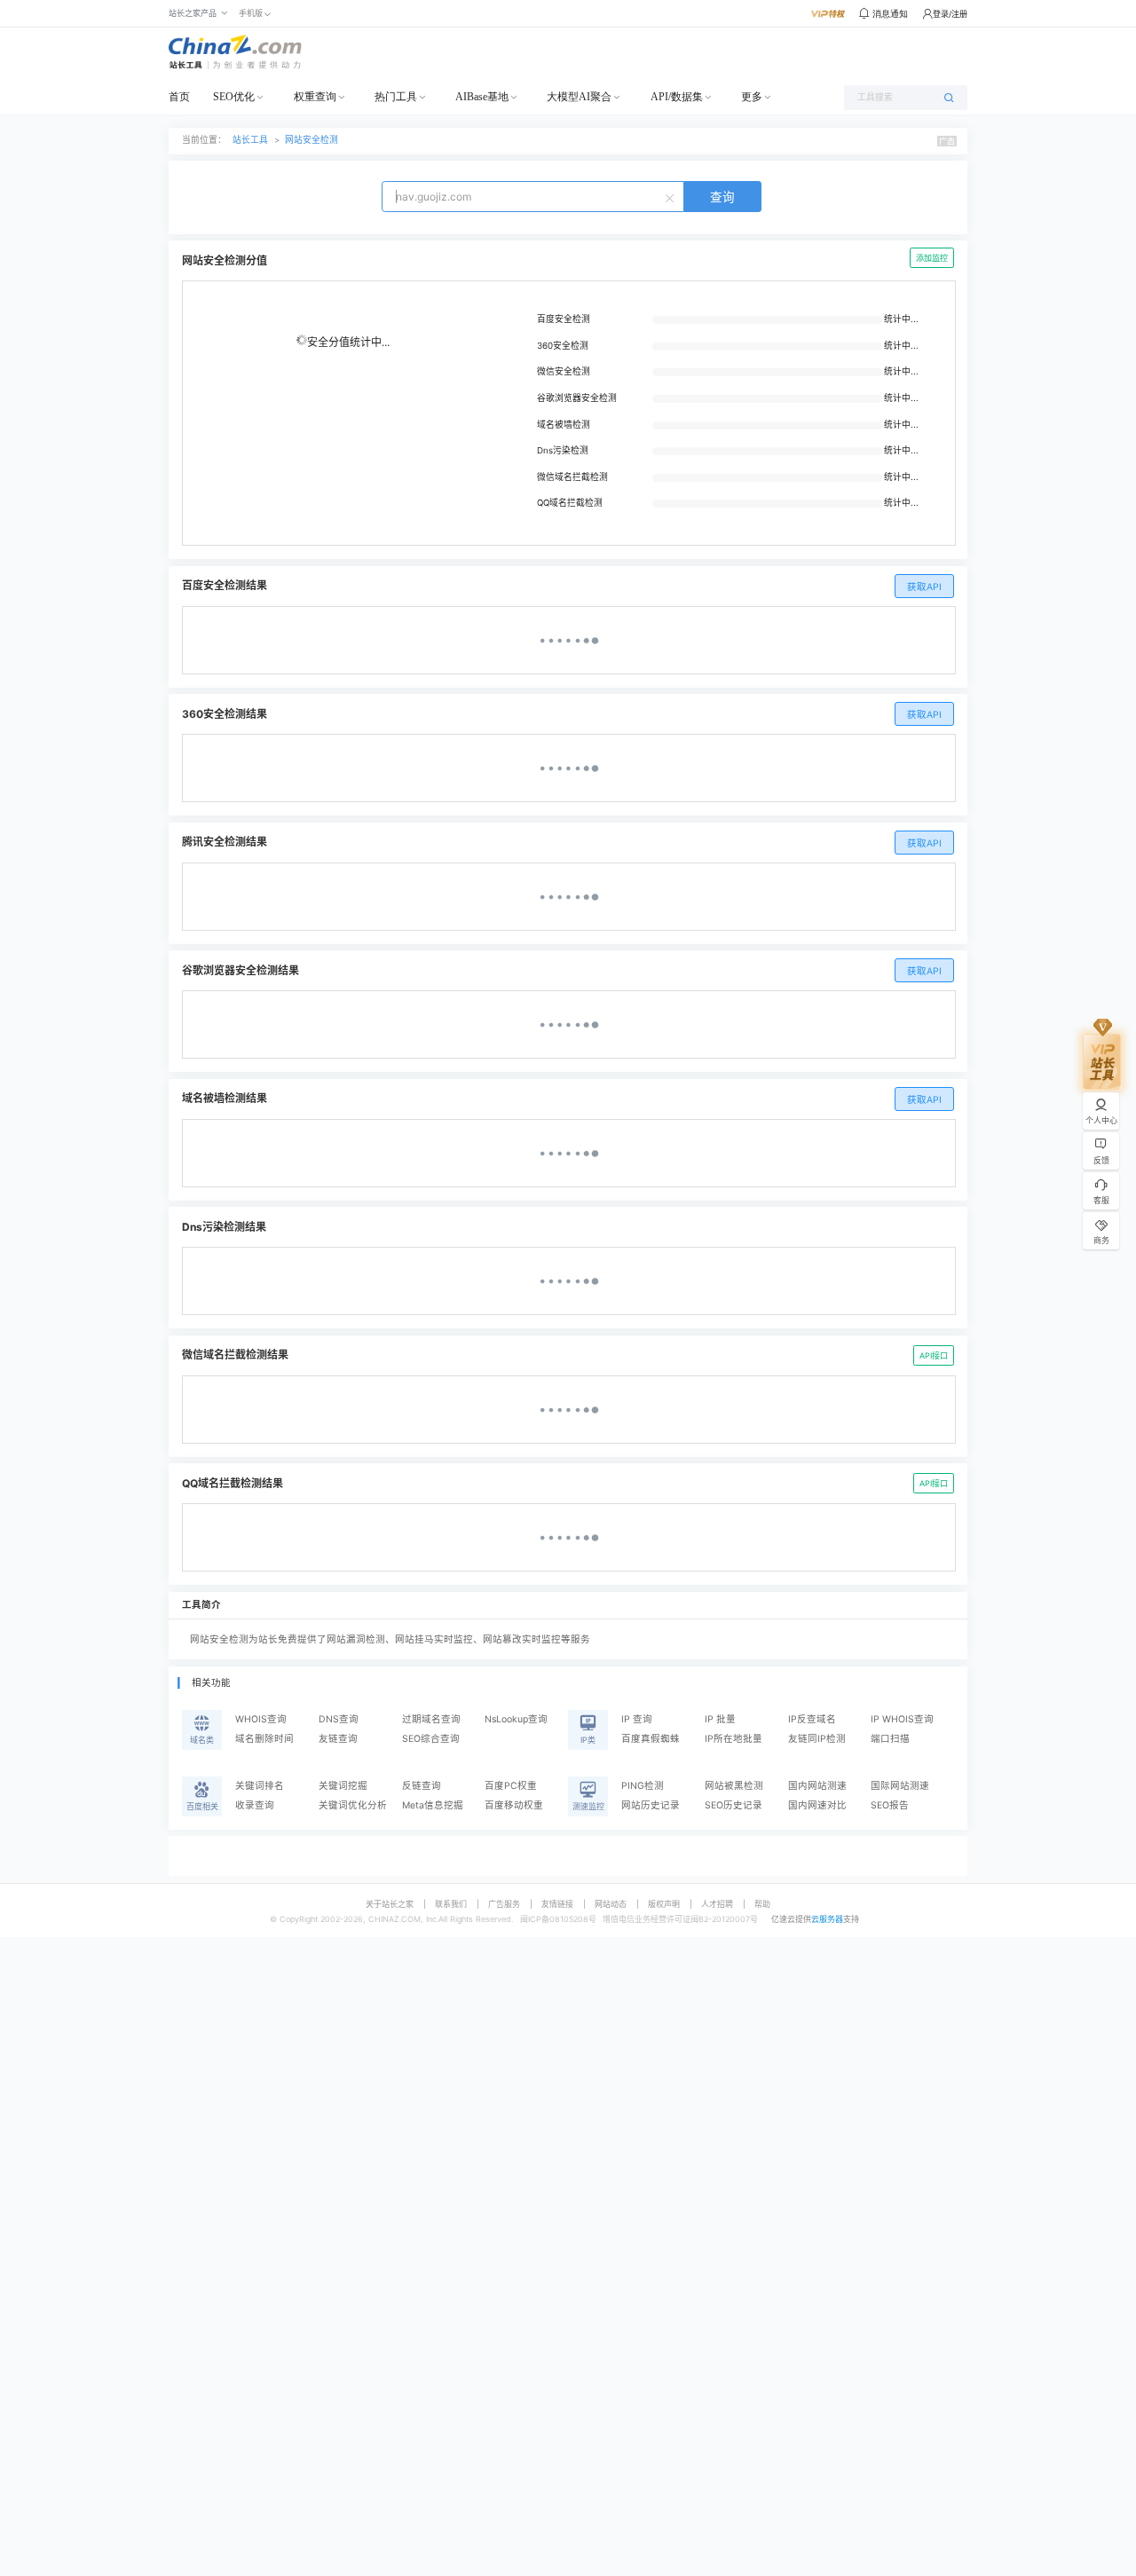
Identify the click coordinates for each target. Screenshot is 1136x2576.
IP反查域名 (812, 1719)
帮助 (762, 1904)
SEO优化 (234, 97)
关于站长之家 (390, 1904)
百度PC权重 (511, 1786)
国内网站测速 (817, 1786)
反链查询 (422, 1786)
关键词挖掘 (343, 1786)
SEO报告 (890, 1805)
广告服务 (504, 1904)
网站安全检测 (312, 140)
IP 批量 (720, 1719)
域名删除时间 (264, 1739)
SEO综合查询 (431, 1739)
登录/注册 (950, 14)
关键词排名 (260, 1786)
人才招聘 (717, 1904)
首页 (179, 97)
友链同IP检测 (817, 1739)
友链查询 (338, 1739)
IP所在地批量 (734, 1739)
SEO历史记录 (734, 1805)
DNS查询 (339, 1719)
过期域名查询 (431, 1719)
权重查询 (315, 97)
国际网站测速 (900, 1786)
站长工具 (250, 140)
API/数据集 (677, 97)
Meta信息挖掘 (433, 1805)
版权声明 (664, 1904)
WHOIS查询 (261, 1719)
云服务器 (827, 1919)
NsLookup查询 (516, 1719)
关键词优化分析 (353, 1805)
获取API (924, 587)
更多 (752, 97)
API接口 (934, 1355)
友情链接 (557, 1904)
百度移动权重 (514, 1805)
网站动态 (611, 1904)
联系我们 (451, 1904)
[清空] (672, 197)
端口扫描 (890, 1739)
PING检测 (643, 1786)
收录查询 (255, 1805)
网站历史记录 (651, 1805)
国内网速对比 (817, 1805)
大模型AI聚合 (579, 97)
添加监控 (932, 258)
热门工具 (396, 97)
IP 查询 (637, 1719)
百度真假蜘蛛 (651, 1739)
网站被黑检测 (734, 1786)
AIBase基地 (482, 97)
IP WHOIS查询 (902, 1719)
